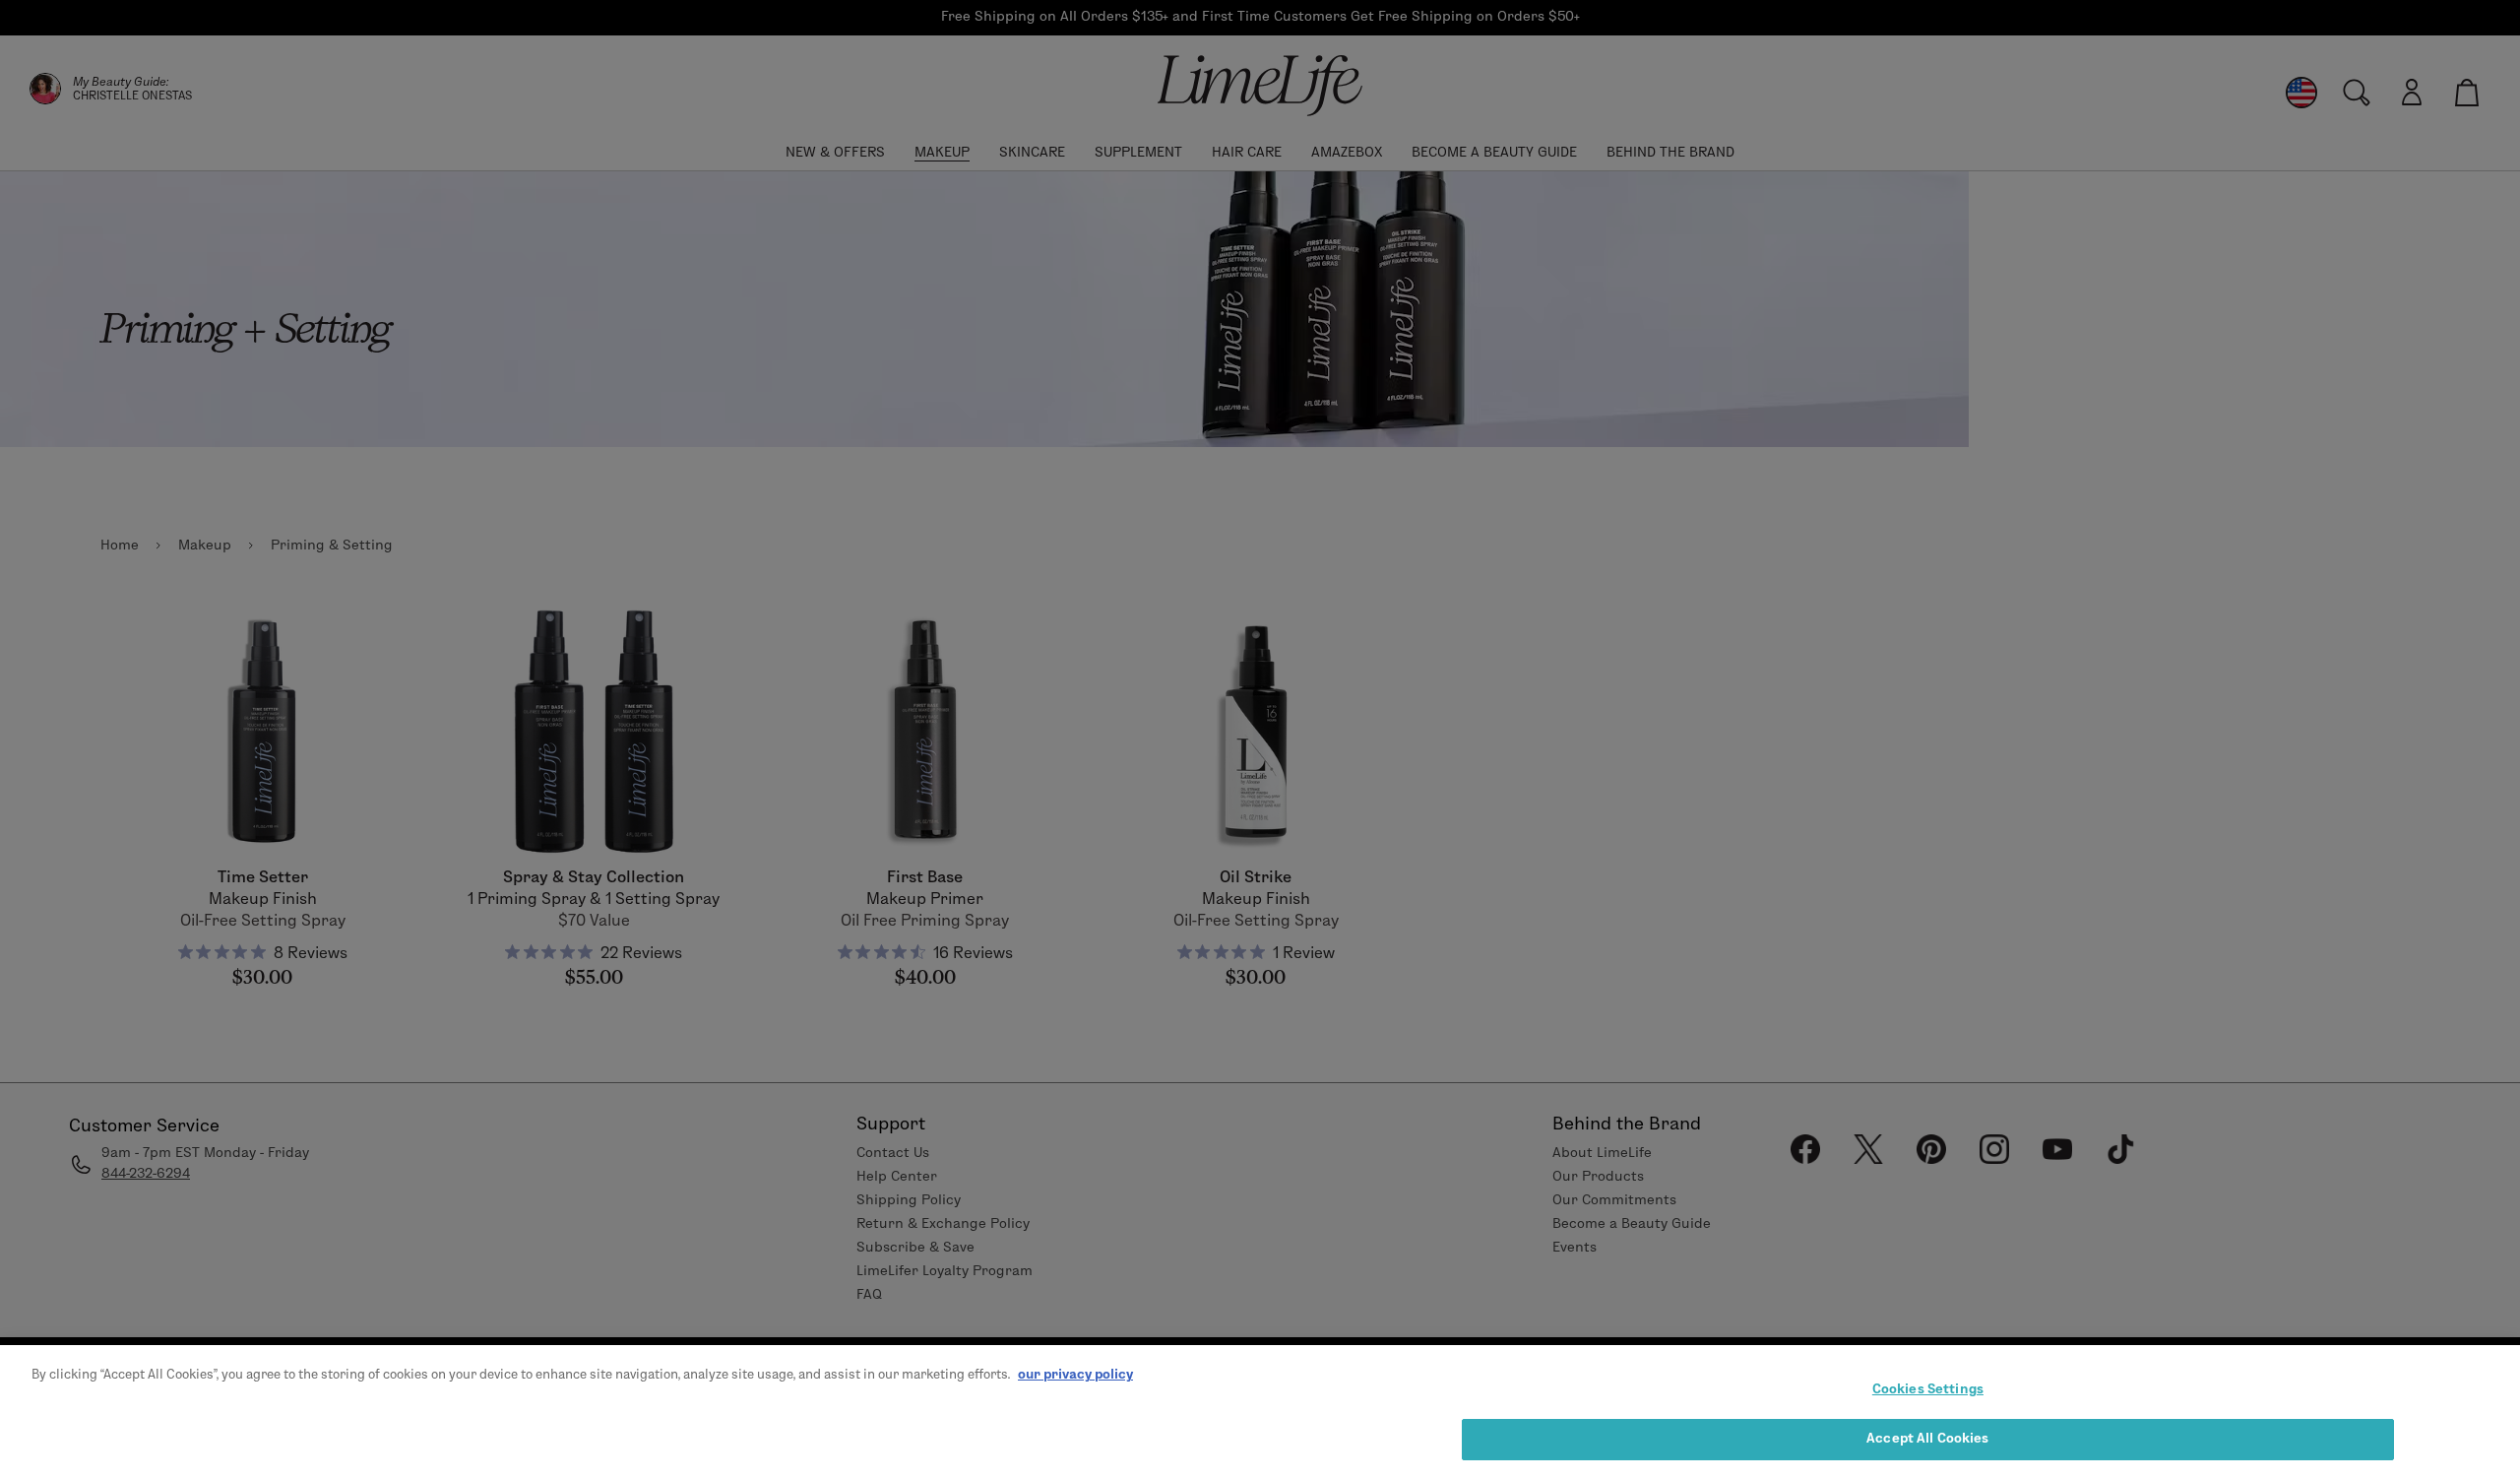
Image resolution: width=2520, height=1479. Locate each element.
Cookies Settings (1928, 1388)
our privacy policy (1075, 1374)
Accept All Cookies (1927, 1438)
